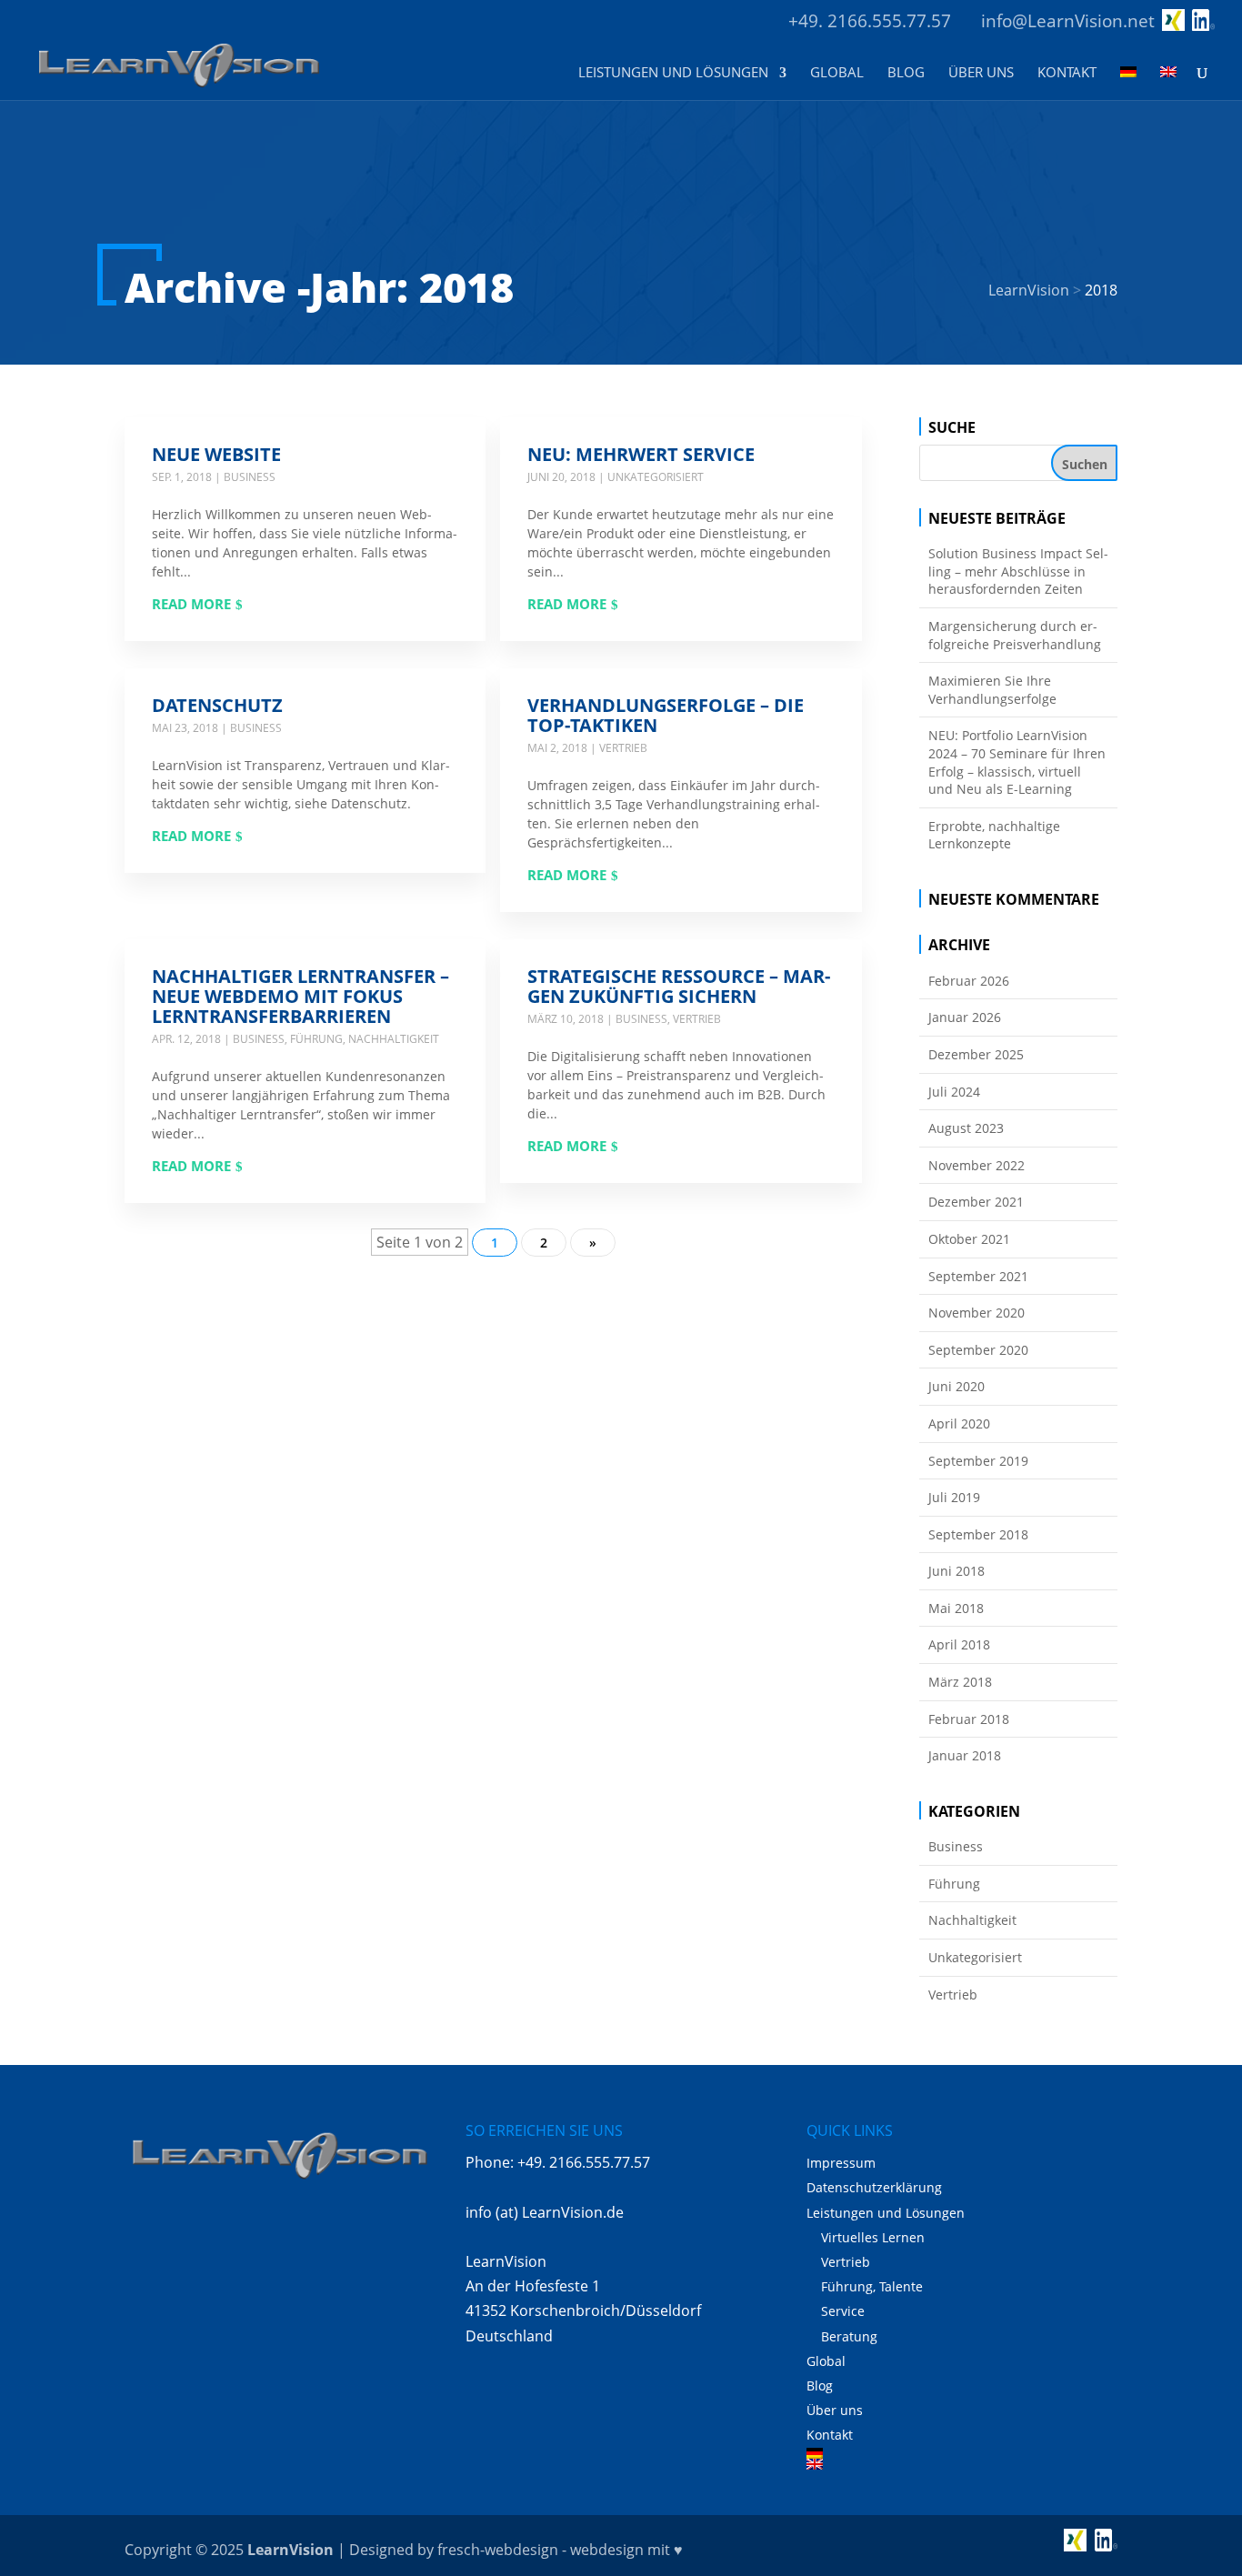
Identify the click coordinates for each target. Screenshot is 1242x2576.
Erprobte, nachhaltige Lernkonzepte (994, 835)
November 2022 (977, 1165)
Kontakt (1067, 73)
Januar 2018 (965, 1755)
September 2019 (978, 1461)
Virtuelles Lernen (873, 2237)
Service (843, 2311)
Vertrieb (623, 748)
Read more (191, 604)
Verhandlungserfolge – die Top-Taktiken (666, 715)
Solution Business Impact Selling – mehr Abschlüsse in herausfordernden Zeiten (1018, 571)
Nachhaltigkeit (394, 1039)
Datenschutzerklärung (874, 2187)
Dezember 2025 (976, 1054)
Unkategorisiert (656, 477)
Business (250, 477)
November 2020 (977, 1313)
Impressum (841, 2163)
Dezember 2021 (976, 1202)
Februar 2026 (969, 981)
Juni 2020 (957, 1386)
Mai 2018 (956, 1608)
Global (837, 73)
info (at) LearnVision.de (545, 2212)
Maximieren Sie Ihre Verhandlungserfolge (992, 690)
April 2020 (959, 1423)
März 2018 (960, 1682)
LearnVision (290, 2550)
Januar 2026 (965, 1017)
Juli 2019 (954, 1497)
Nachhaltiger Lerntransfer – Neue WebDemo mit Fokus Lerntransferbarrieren (300, 996)
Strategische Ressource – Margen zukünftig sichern (679, 986)
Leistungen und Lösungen (673, 73)
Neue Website (216, 454)
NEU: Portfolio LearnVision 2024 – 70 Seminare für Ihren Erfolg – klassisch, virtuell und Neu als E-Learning (1017, 762)
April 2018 (959, 1644)
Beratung (849, 2336)
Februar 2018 (969, 1719)
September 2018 (978, 1534)
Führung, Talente (872, 2286)
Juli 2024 (954, 1092)
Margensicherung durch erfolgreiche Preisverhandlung (1015, 635)
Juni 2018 (957, 1571)
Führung (316, 1039)
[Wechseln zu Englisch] (1168, 83)
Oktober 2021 (969, 1239)
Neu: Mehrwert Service (641, 454)
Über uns (981, 73)
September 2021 (978, 1276)
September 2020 (978, 1350)
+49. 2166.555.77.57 (870, 21)
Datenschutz (217, 705)
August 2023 (966, 1128)
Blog (906, 73)
